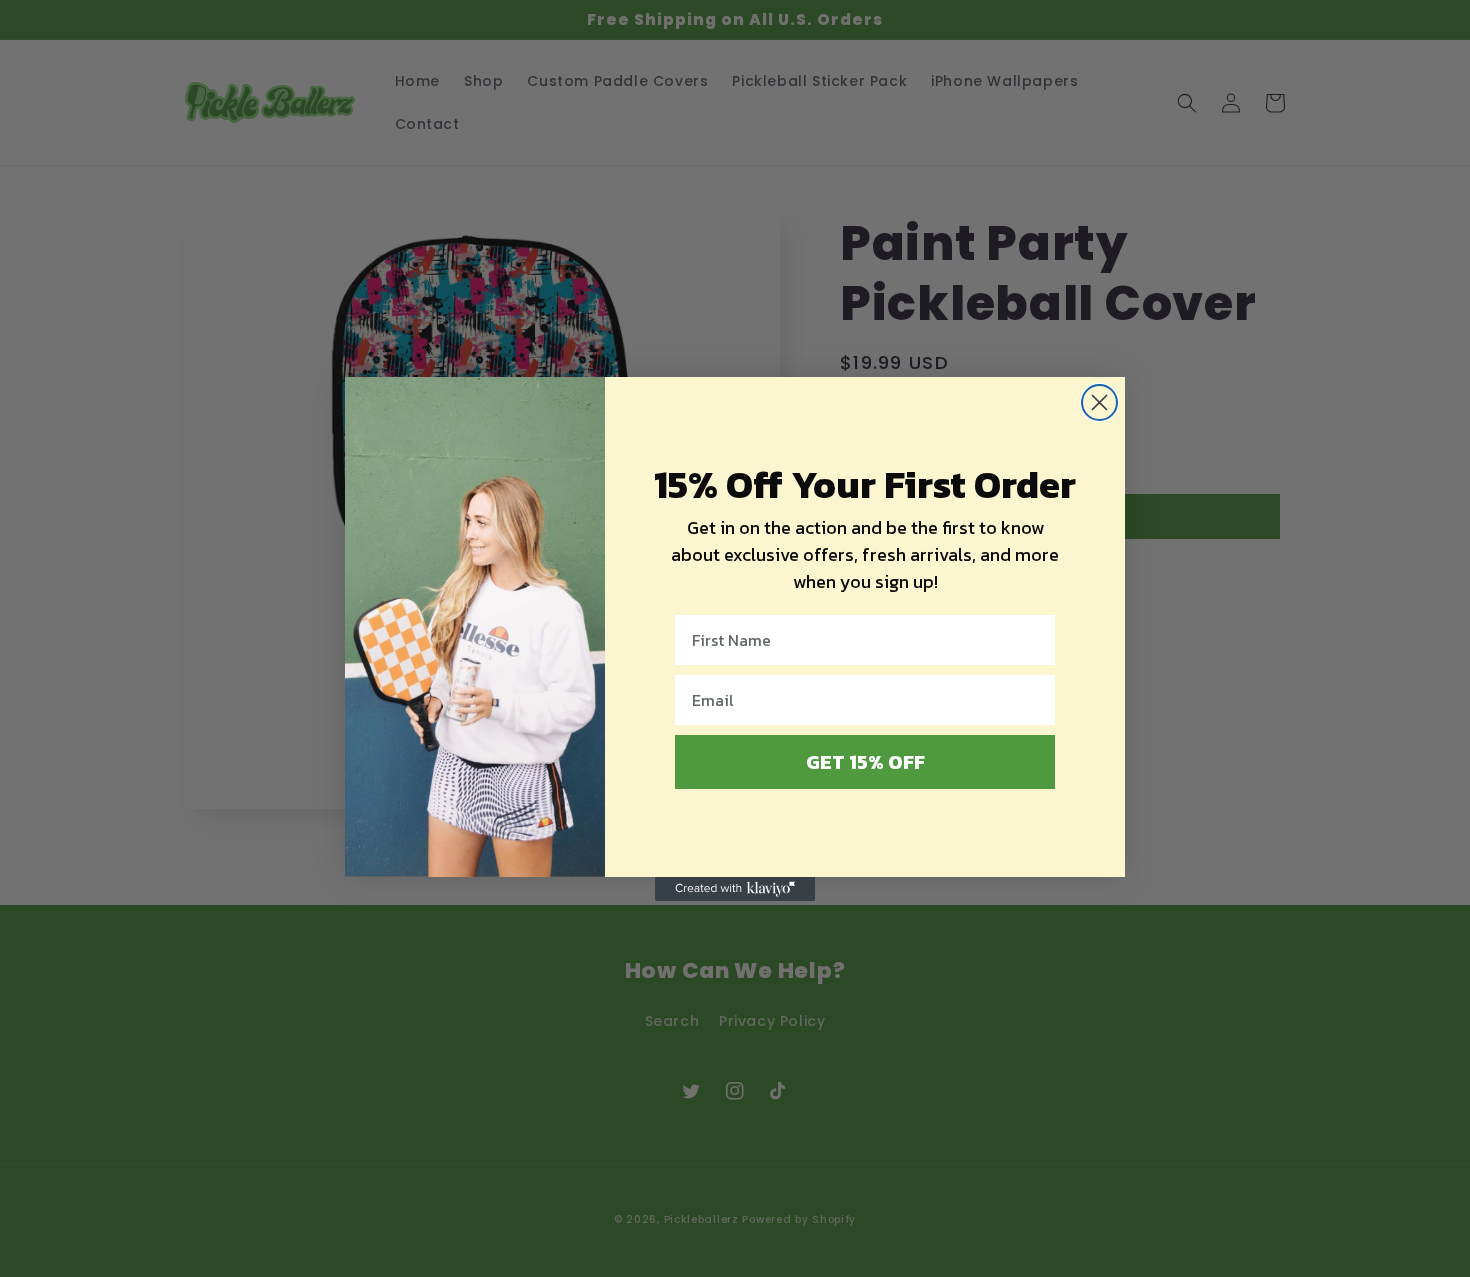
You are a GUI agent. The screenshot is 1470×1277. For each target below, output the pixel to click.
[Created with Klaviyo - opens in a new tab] (735, 889)
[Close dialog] (1099, 402)
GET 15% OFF (865, 762)
